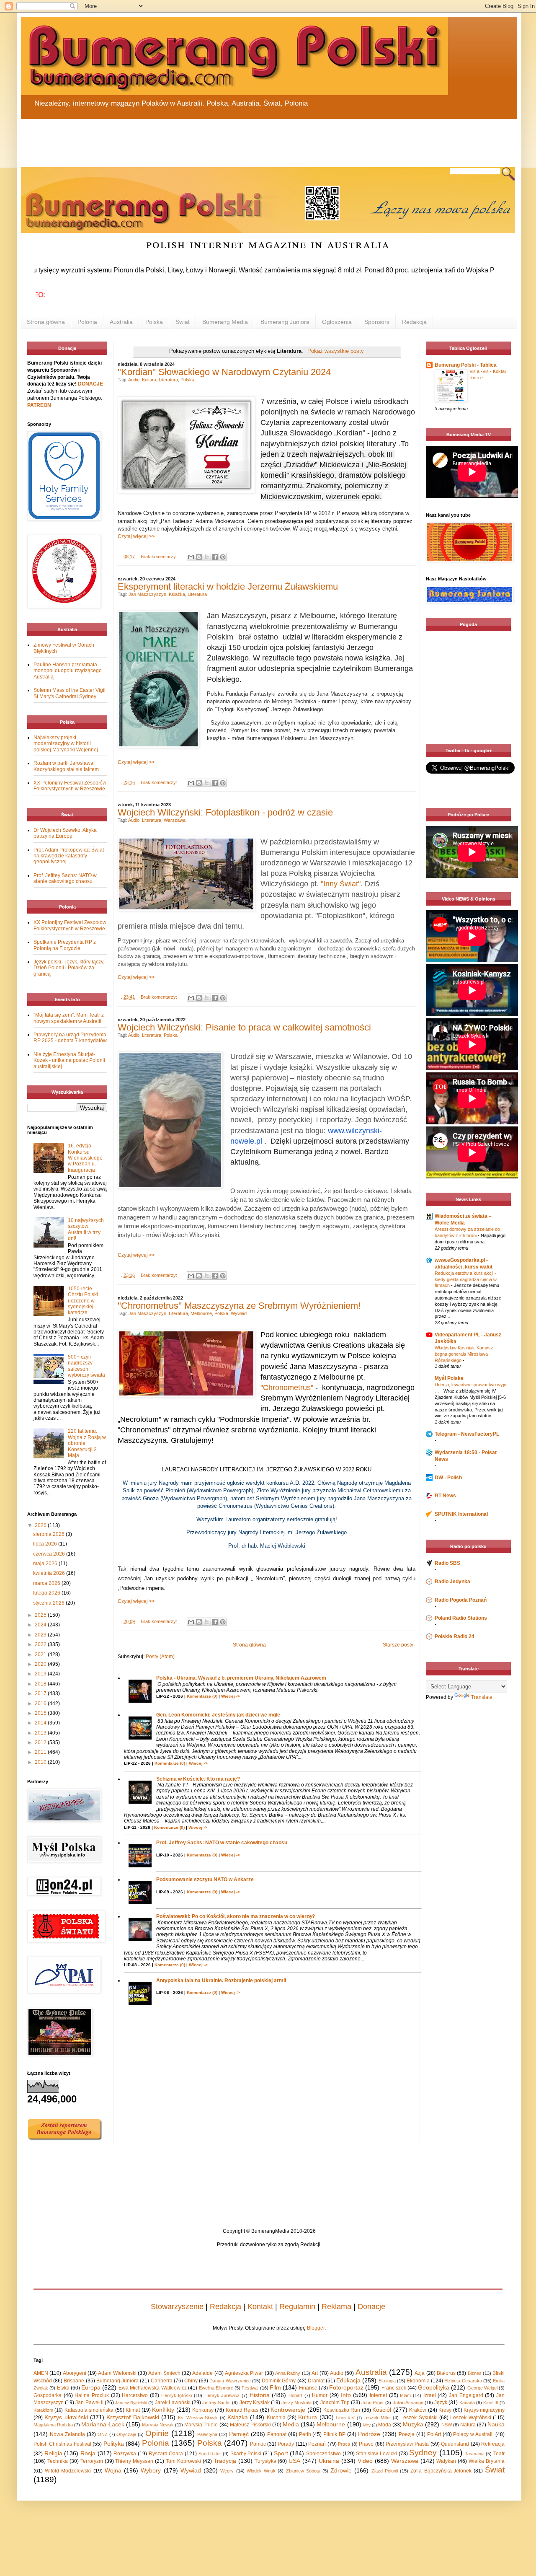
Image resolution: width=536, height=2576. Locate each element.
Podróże (369, 2434)
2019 (41, 1674)
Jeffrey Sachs (216, 2403)
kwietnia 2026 (50, 1573)
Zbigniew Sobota (303, 2471)
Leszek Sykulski (419, 2418)
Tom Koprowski (183, 2461)
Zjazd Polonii (385, 2471)
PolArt (434, 2434)
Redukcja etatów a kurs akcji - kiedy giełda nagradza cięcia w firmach (466, 1279)
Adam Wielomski (117, 2373)
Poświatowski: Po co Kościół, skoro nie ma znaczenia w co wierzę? (236, 1916)
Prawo (366, 2444)
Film (275, 2387)
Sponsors (377, 322)
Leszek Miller (377, 2418)
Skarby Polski (246, 2454)
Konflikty (163, 2410)
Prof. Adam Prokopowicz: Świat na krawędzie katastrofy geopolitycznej (69, 856)
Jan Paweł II (89, 2403)
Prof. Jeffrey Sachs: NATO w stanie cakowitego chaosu (222, 1843)
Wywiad (239, 1313)
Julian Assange (408, 2403)
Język (441, 2403)
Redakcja (414, 322)
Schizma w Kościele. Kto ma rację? (198, 1779)
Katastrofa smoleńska (89, 2410)
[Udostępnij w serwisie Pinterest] (223, 557)
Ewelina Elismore (216, 2388)
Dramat (316, 2381)
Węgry (227, 2471)
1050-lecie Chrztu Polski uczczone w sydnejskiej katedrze (83, 1301)
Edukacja (348, 2380)
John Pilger (373, 2403)
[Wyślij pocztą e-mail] (191, 557)
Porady (286, 2444)
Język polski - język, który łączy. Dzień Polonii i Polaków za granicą (69, 968)
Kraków (418, 2410)
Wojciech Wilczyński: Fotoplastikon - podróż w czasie (225, 812)
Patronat (277, 2434)
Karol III (491, 2403)
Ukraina (329, 2461)
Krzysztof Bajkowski (133, 2417)
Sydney (423, 2453)
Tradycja (225, 2461)
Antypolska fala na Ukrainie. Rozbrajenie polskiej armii (221, 1981)
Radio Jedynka (452, 1582)
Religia (53, 2453)
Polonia (87, 322)
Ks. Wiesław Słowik (198, 2418)
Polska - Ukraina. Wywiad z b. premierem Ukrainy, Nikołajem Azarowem (241, 1678)
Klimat (133, 2410)
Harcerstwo (135, 2395)
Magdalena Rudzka (53, 2425)
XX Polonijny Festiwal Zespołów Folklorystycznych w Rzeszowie (70, 786)
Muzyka (413, 2424)
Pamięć (239, 2434)
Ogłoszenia (337, 322)
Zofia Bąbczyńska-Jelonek (441, 2471)
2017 (41, 1693)
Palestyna (207, 2434)
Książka (177, 594)
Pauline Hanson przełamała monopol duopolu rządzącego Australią (68, 671)
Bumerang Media (225, 322)
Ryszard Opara (166, 2454)
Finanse (308, 2388)
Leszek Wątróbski (470, 2418)
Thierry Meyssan (134, 2461)
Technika (58, 2461)
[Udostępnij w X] (207, 557)
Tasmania (475, 2454)
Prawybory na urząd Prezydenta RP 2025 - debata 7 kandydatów (70, 1038)
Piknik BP (334, 2434)
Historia (260, 2395)
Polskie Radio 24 (455, 1636)
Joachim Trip (335, 2403)
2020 (41, 1664)
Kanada (467, 2403)
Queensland (455, 2444)
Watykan (446, 2461)
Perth (305, 2434)
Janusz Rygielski (131, 2403)
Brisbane (74, 2381)
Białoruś (446, 2373)
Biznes (475, 2373)
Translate (482, 1697)
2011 (41, 1752)
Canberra (162, 2381)
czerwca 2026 (50, 1554)
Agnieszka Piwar (244, 2373)
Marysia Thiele (201, 2425)
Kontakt (260, 2307)
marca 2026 (47, 1583)
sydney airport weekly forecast (470, 727)
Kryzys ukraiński (66, 2417)
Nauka (496, 2424)
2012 (41, 1742)
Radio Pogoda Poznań (461, 1600)
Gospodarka (48, 2395)
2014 (41, 1723)
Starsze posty (398, 1645)
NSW (447, 2425)
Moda (385, 2425)
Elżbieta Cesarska (463, 2381)
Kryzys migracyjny (484, 2410)
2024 (41, 1625)
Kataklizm (43, 2410)
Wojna (113, 2470)
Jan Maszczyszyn (147, 594)
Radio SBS (447, 1563)
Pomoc (258, 2444)
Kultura (149, 380)
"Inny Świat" (340, 884)
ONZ (103, 2434)
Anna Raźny (288, 2373)
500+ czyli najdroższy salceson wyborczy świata (86, 1366)
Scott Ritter (210, 2454)
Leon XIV (345, 2418)
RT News (445, 1496)
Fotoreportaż (346, 2387)
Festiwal (250, 2388)
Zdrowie (341, 2470)
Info (346, 2395)
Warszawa (175, 820)
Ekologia (387, 2381)
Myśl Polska (449, 1378)
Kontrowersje (288, 2410)
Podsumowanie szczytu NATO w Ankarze (205, 1880)
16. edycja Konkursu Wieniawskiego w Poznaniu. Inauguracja (85, 1158)
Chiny (191, 2381)
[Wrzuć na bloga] (199, 557)
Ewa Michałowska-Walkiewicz (153, 2388)
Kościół (382, 2410)
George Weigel (482, 2388)
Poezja (407, 2434)
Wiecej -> (231, 1696)
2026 (41, 1525)
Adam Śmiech (164, 2373)
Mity (367, 2425)
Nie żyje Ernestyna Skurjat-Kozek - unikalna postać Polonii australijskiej (69, 1060)
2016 (41, 1704)
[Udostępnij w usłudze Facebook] (215, 557)
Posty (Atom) (160, 1657)
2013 (41, 1733)
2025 (41, 1615)
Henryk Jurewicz (222, 2395)
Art (315, 2373)
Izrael (430, 2395)
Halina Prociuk (92, 2395)
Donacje (371, 2307)
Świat (183, 322)
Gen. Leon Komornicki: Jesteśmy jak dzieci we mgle (218, 1715)
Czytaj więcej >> (136, 536)
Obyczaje (126, 2434)
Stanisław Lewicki (376, 2454)
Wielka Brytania (487, 2461)
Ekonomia (418, 2381)
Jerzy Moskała (296, 2403)
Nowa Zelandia (67, 2434)
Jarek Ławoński (173, 2403)
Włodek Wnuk (261, 2471)
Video (365, 2461)
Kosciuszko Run (342, 2410)
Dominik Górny (279, 2381)
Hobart (295, 2395)
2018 (41, 1684)
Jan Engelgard (466, 2395)
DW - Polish (448, 1478)
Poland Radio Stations (461, 1618)
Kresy (445, 2410)
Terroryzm (92, 2461)
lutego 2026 (47, 1593)
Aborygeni (75, 2373)
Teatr (499, 2454)
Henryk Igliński (177, 2395)
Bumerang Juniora (285, 322)
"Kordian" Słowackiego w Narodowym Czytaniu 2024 (224, 372)
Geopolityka (434, 2387)
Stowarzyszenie (177, 2307)
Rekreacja (493, 2444)
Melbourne (201, 1313)
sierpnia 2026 (49, 1534)
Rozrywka (125, 2454)
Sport (281, 2453)
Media (291, 2424)
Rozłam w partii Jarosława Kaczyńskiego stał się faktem (66, 766)
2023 (41, 1635)
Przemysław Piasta (407, 2444)
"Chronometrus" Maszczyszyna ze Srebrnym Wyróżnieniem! (239, 1306)
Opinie (157, 2433)
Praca (344, 2444)
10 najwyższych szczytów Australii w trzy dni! (86, 1229)
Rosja (88, 2453)
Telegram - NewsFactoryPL (467, 1434)
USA (294, 2461)
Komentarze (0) (202, 1696)
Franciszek (394, 2388)
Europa (91, 2387)
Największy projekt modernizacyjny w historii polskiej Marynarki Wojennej (66, 744)
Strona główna (46, 322)
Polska (154, 322)
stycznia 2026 (49, 1603)
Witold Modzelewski (68, 2471)
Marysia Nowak (158, 2425)
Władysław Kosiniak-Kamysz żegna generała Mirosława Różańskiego (464, 1354)
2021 (41, 1654)
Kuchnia (276, 2418)
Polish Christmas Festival (62, 2444)
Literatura (168, 380)
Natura (468, 2425)
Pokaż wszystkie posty (335, 351)
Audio (134, 380)
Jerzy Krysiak (255, 2403)
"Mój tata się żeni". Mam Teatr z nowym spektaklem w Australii (69, 1018)
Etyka (63, 2388)
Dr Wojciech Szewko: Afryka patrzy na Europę (65, 833)
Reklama (336, 2307)
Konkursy (203, 2410)
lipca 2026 (46, 1544)
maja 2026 (46, 1564)
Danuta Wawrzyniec (230, 2381)
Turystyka (265, 2461)
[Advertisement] (222, 138)
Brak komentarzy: (160, 557)
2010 (41, 1762)
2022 (41, 1644)
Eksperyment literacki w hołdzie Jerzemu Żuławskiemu (228, 586)
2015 (41, 1713)
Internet (378, 2395)
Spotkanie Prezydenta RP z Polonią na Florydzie (65, 945)
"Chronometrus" (287, 1388)
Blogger (316, 2328)
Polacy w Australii (473, 2434)
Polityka (114, 2444)
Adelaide (202, 2373)
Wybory (151, 2470)
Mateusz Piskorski (250, 2425)
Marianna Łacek (103, 2424)
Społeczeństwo (323, 2454)
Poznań (317, 2444)
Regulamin (297, 2307)
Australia (121, 322)
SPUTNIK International (461, 1514)
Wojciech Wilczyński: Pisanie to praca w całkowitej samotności (244, 1027)
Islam (405, 2395)
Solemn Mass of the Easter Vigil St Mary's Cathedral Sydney (70, 693)
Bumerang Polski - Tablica (466, 365)
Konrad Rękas (242, 2410)
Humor (320, 2395)
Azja (420, 2373)
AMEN (41, 2373)
